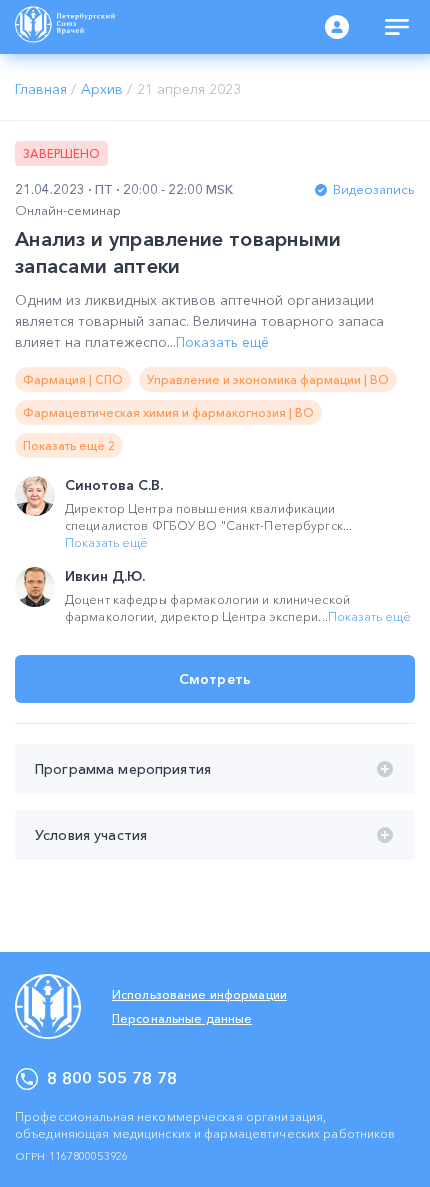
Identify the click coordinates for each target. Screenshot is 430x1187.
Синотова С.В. (114, 485)
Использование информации (199, 994)
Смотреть (215, 679)
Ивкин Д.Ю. (105, 576)
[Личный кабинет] (337, 27)
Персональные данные (182, 1018)
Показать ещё (222, 342)
